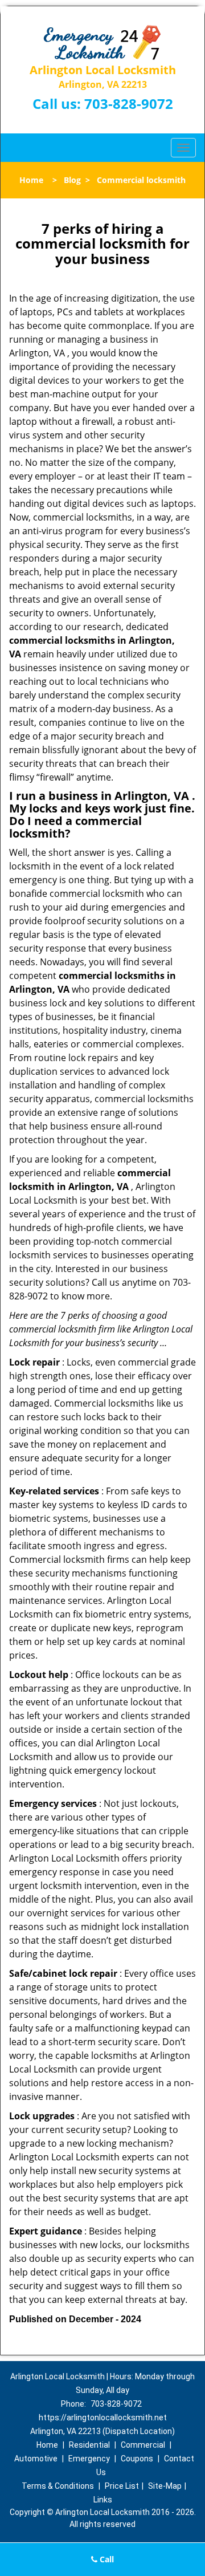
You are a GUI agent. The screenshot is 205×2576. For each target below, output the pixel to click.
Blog (72, 180)
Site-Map (165, 2486)
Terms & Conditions (58, 2486)
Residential (89, 2445)
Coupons (137, 2459)
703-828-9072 (129, 103)
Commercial (143, 2445)
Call (106, 2559)
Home (31, 180)
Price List (122, 2486)
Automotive (36, 2459)
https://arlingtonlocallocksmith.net (103, 2417)
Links (103, 2500)
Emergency (89, 2459)
